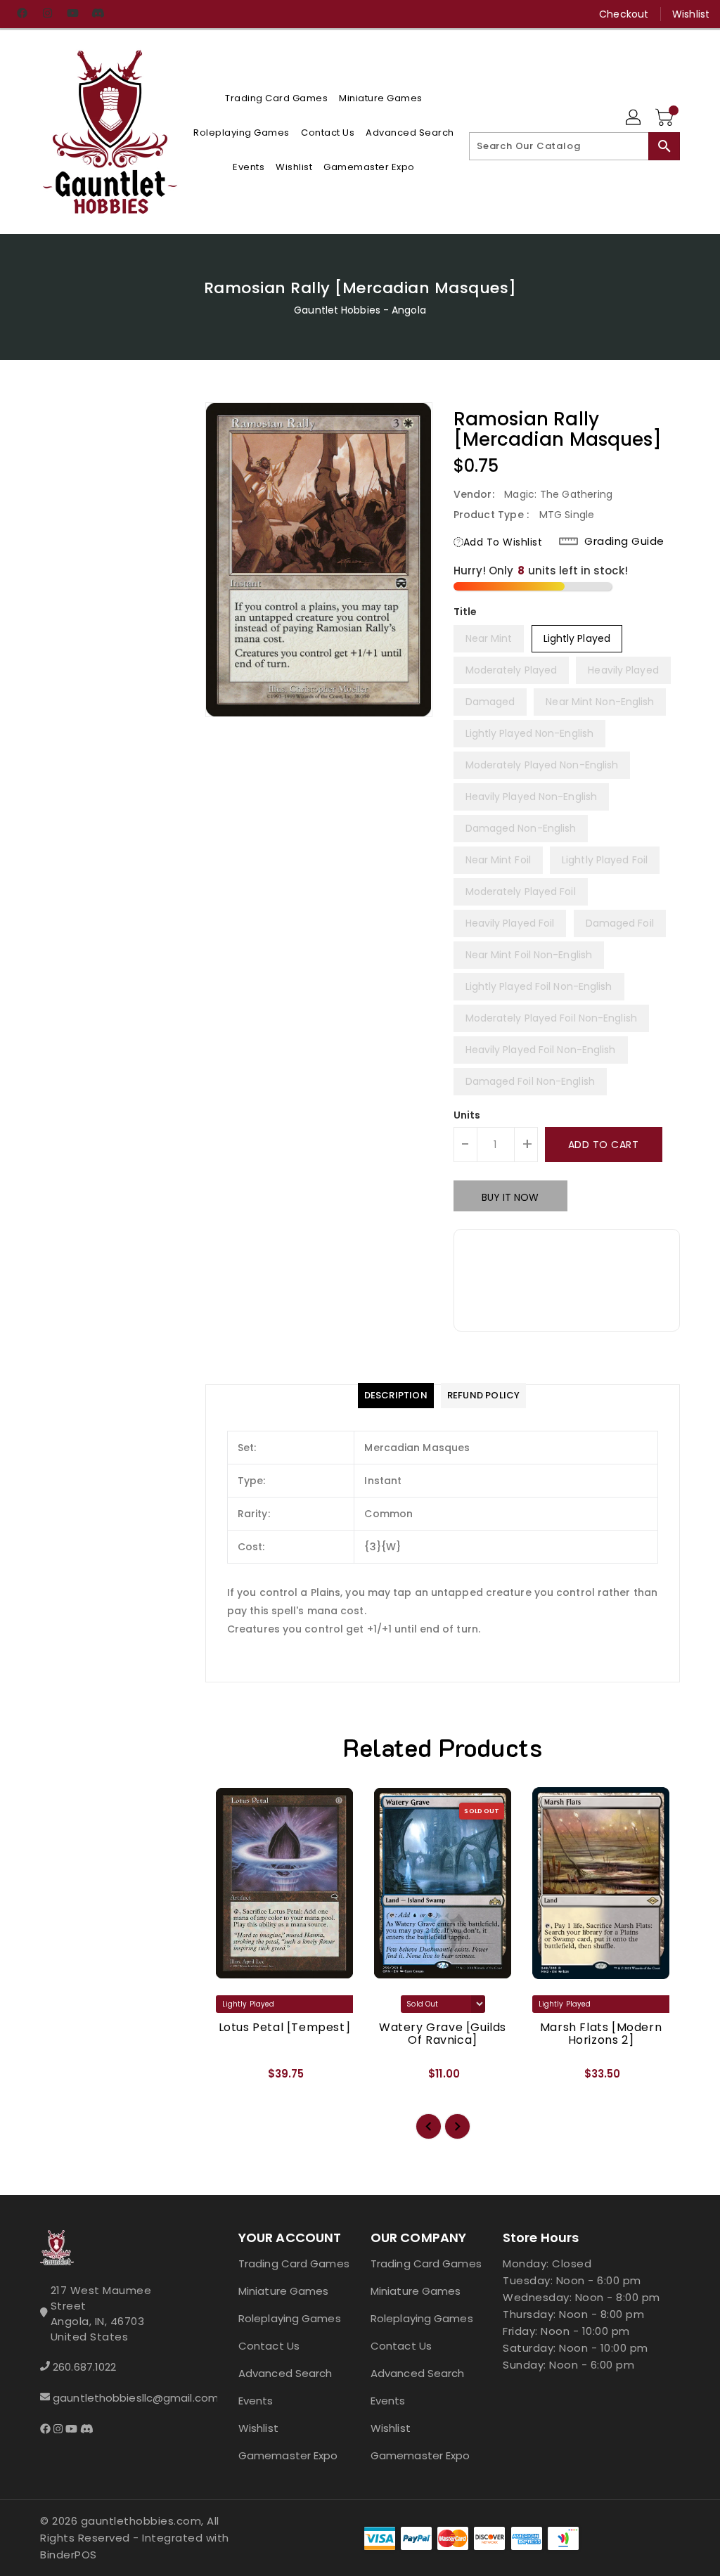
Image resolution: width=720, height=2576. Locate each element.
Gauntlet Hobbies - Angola (360, 310)
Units (467, 1115)
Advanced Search (285, 2373)
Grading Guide (624, 541)
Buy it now (510, 1197)
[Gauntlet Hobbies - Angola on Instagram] (47, 14)
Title (465, 612)
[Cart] (666, 118)
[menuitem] (276, 98)
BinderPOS (69, 2555)
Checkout (624, 14)
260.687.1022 (84, 2367)
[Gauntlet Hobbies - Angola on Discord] (98, 14)
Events (256, 2401)
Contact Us (269, 2346)
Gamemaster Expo (288, 2455)
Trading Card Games (294, 2263)
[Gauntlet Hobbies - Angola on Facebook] (22, 14)
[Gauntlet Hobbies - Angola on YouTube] (72, 14)
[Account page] (634, 118)
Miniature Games (284, 2291)
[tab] (396, 1396)
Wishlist (691, 14)
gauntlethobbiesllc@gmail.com (115, 2398)
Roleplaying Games (290, 2318)
